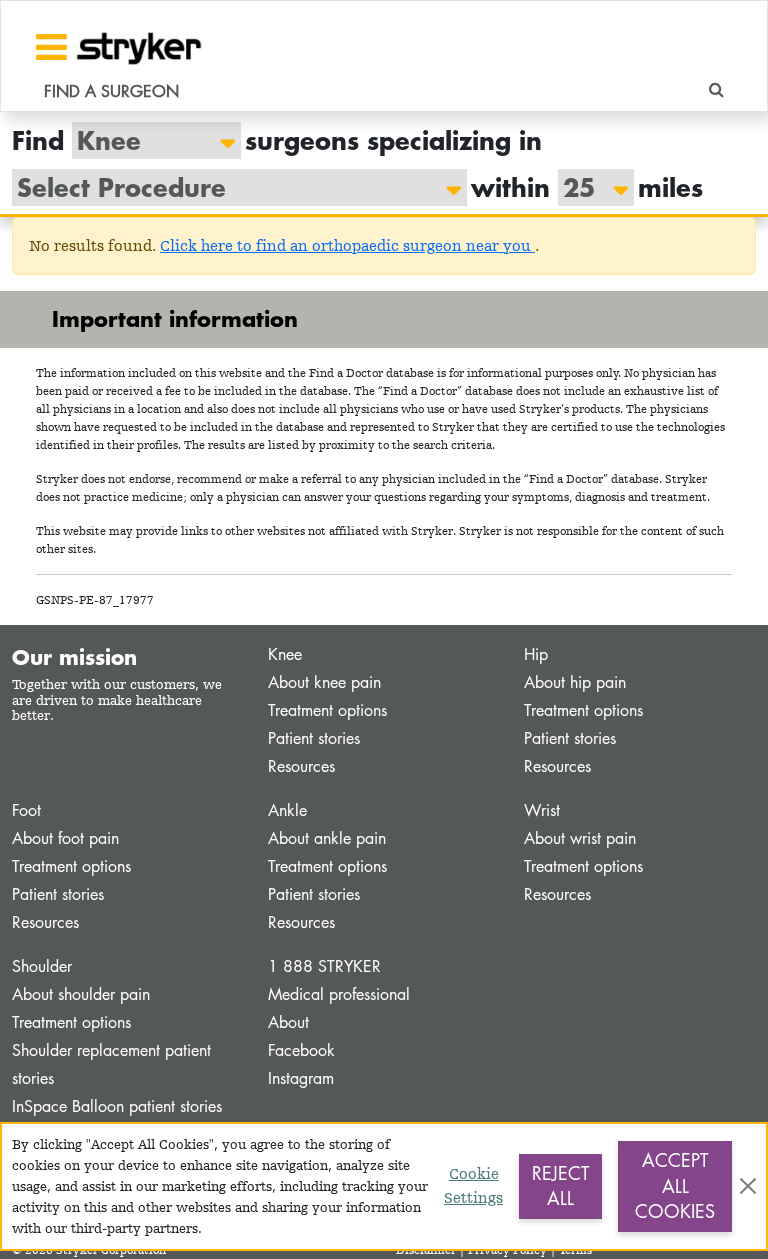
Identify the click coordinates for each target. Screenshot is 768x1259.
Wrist (542, 810)
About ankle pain (327, 838)
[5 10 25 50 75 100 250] (586, 187)
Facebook (301, 1050)
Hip (536, 654)
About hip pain (575, 682)
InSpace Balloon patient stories (117, 1106)
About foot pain (65, 838)
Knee (285, 654)
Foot (26, 810)
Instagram (301, 1078)
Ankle (287, 810)
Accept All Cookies (675, 1185)
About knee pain (324, 682)
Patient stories (314, 738)
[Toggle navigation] (51, 47)
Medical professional (339, 994)
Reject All (560, 1186)
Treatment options (327, 710)
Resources (301, 766)
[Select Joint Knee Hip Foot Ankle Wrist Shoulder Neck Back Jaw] (146, 140)
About (288, 1022)
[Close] (748, 1186)
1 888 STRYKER (324, 966)
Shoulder (42, 966)
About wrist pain (580, 838)
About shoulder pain (81, 994)
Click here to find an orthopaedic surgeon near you (347, 245)
